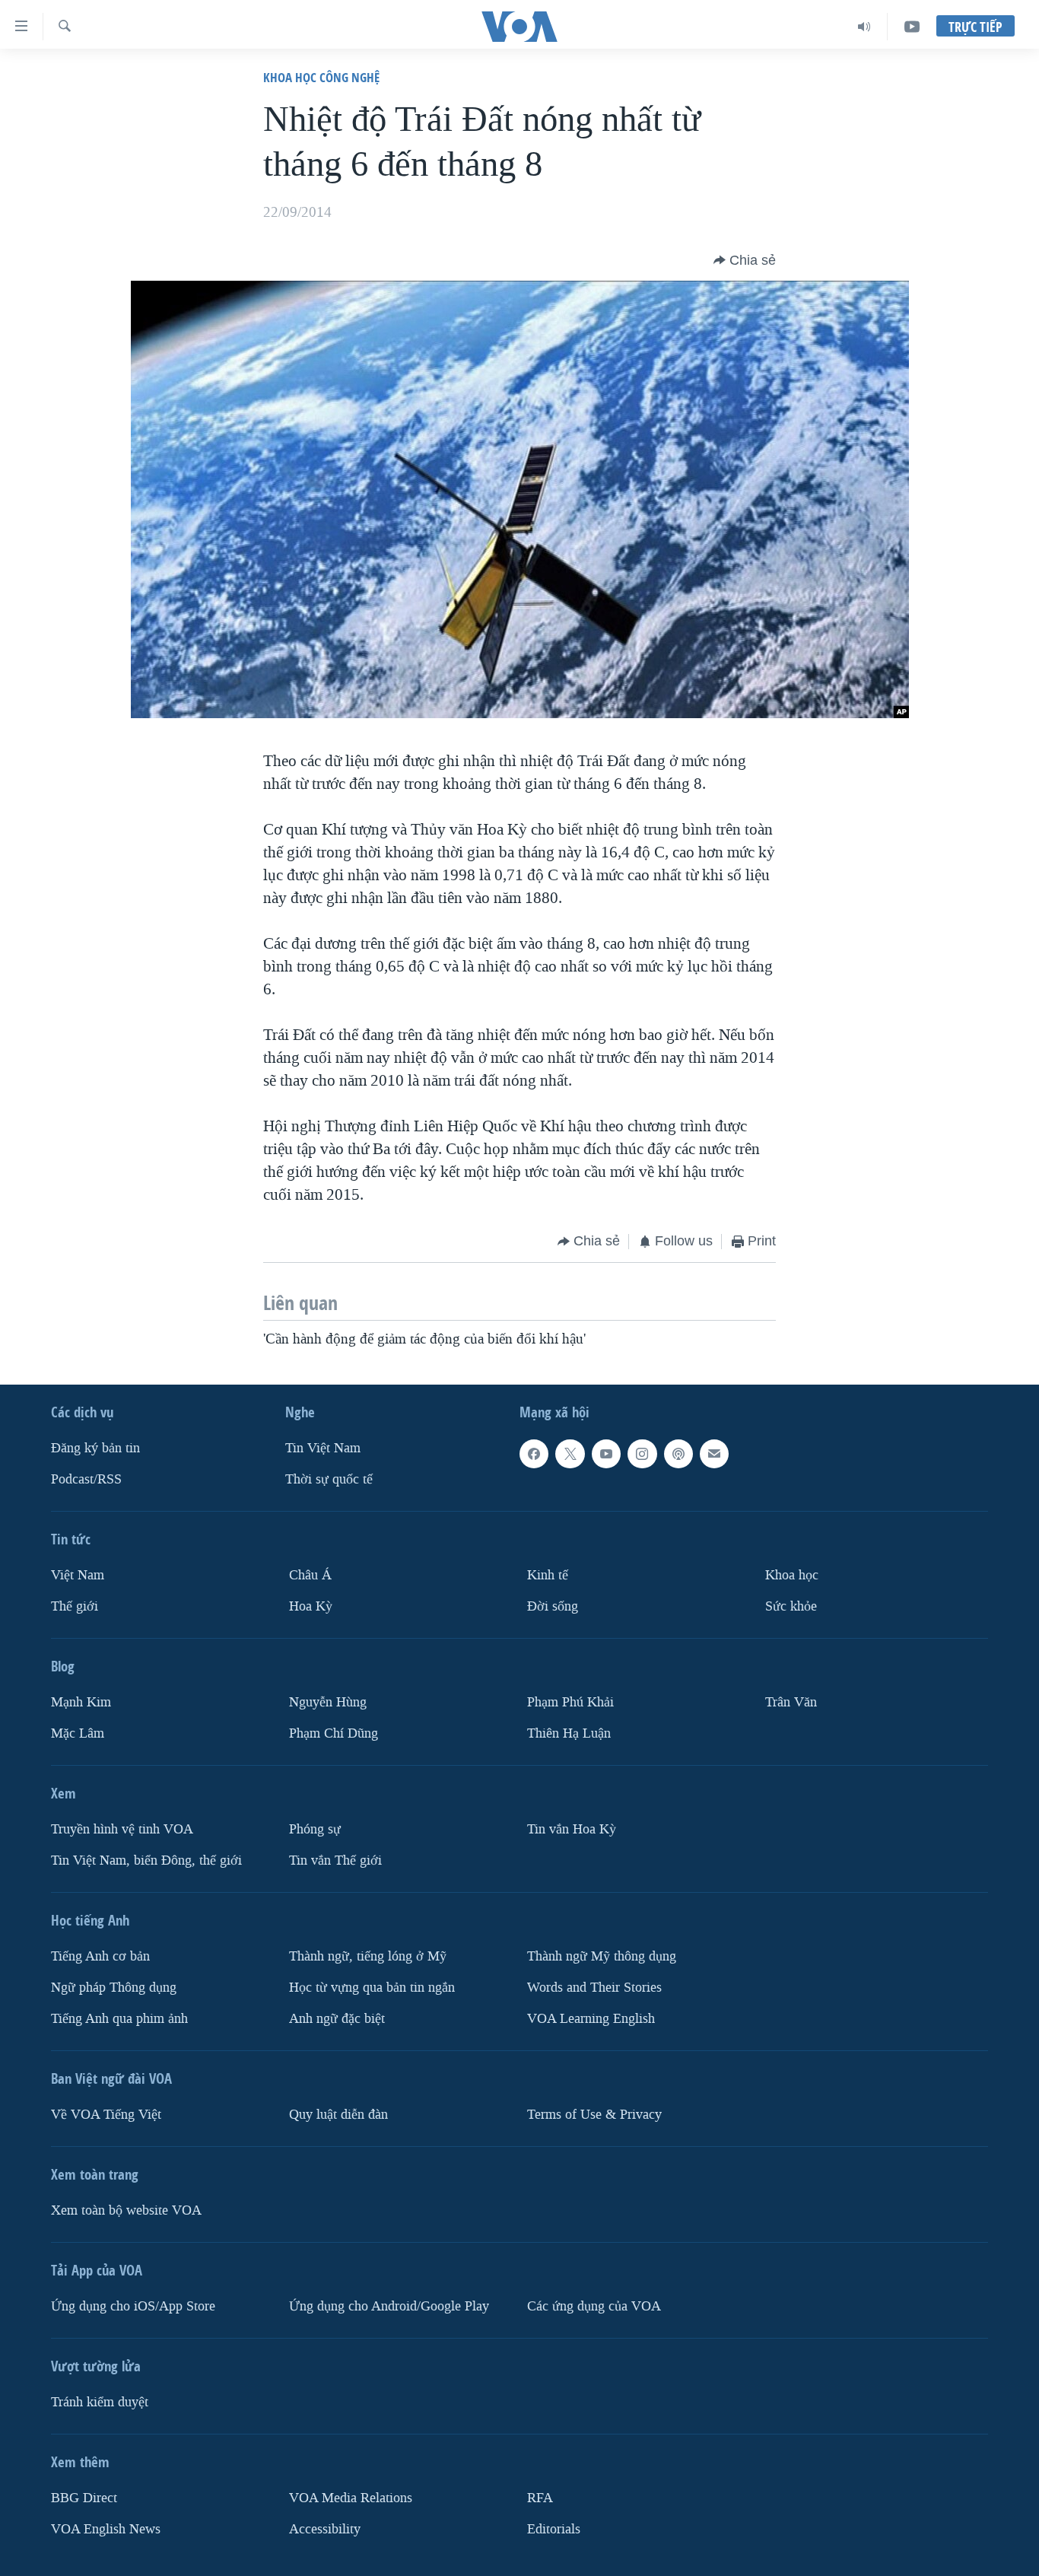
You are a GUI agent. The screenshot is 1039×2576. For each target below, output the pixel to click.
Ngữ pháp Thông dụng (114, 1988)
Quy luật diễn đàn (338, 2115)
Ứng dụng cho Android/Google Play (389, 2306)
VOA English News (106, 2529)
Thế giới (75, 1606)
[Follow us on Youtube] (606, 1454)
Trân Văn (791, 1702)
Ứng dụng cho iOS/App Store (133, 2306)
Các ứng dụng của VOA (594, 2306)
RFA (540, 2498)
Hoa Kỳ (311, 1606)
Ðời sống (553, 1606)
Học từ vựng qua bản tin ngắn (372, 1988)
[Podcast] (678, 1454)
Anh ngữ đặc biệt (337, 2019)
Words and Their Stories (594, 1988)
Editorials (554, 2529)
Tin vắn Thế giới (335, 1860)
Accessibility (325, 2529)
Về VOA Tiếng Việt (106, 2115)
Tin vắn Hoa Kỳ (572, 1829)
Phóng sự (315, 1829)
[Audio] (864, 27)
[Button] (745, 260)
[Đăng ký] (714, 1454)
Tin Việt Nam (323, 1448)
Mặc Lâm (78, 1733)
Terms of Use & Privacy (594, 2115)
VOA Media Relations (351, 2498)
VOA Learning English (591, 2019)
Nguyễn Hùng (328, 1702)
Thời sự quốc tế (329, 1479)
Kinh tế (548, 1575)
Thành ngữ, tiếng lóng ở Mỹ (368, 1956)
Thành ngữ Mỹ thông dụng (602, 1956)
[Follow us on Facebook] (534, 1454)
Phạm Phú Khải (570, 1702)
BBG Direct (84, 2498)
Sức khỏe (791, 1606)
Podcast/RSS (86, 1479)
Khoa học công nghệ (321, 77)
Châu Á (310, 1575)
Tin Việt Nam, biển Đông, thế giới (146, 1860)
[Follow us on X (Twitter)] (570, 1454)
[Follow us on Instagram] (642, 1454)
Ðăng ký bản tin (95, 1448)
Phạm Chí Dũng (334, 1733)
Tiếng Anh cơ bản (100, 1956)
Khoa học (792, 1575)
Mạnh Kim (81, 1702)
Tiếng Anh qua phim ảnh (119, 2019)
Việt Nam (78, 1575)
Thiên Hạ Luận (569, 1733)
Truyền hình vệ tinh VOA (122, 1829)
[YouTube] (912, 27)
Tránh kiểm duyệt (100, 2402)
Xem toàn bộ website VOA (126, 2210)
